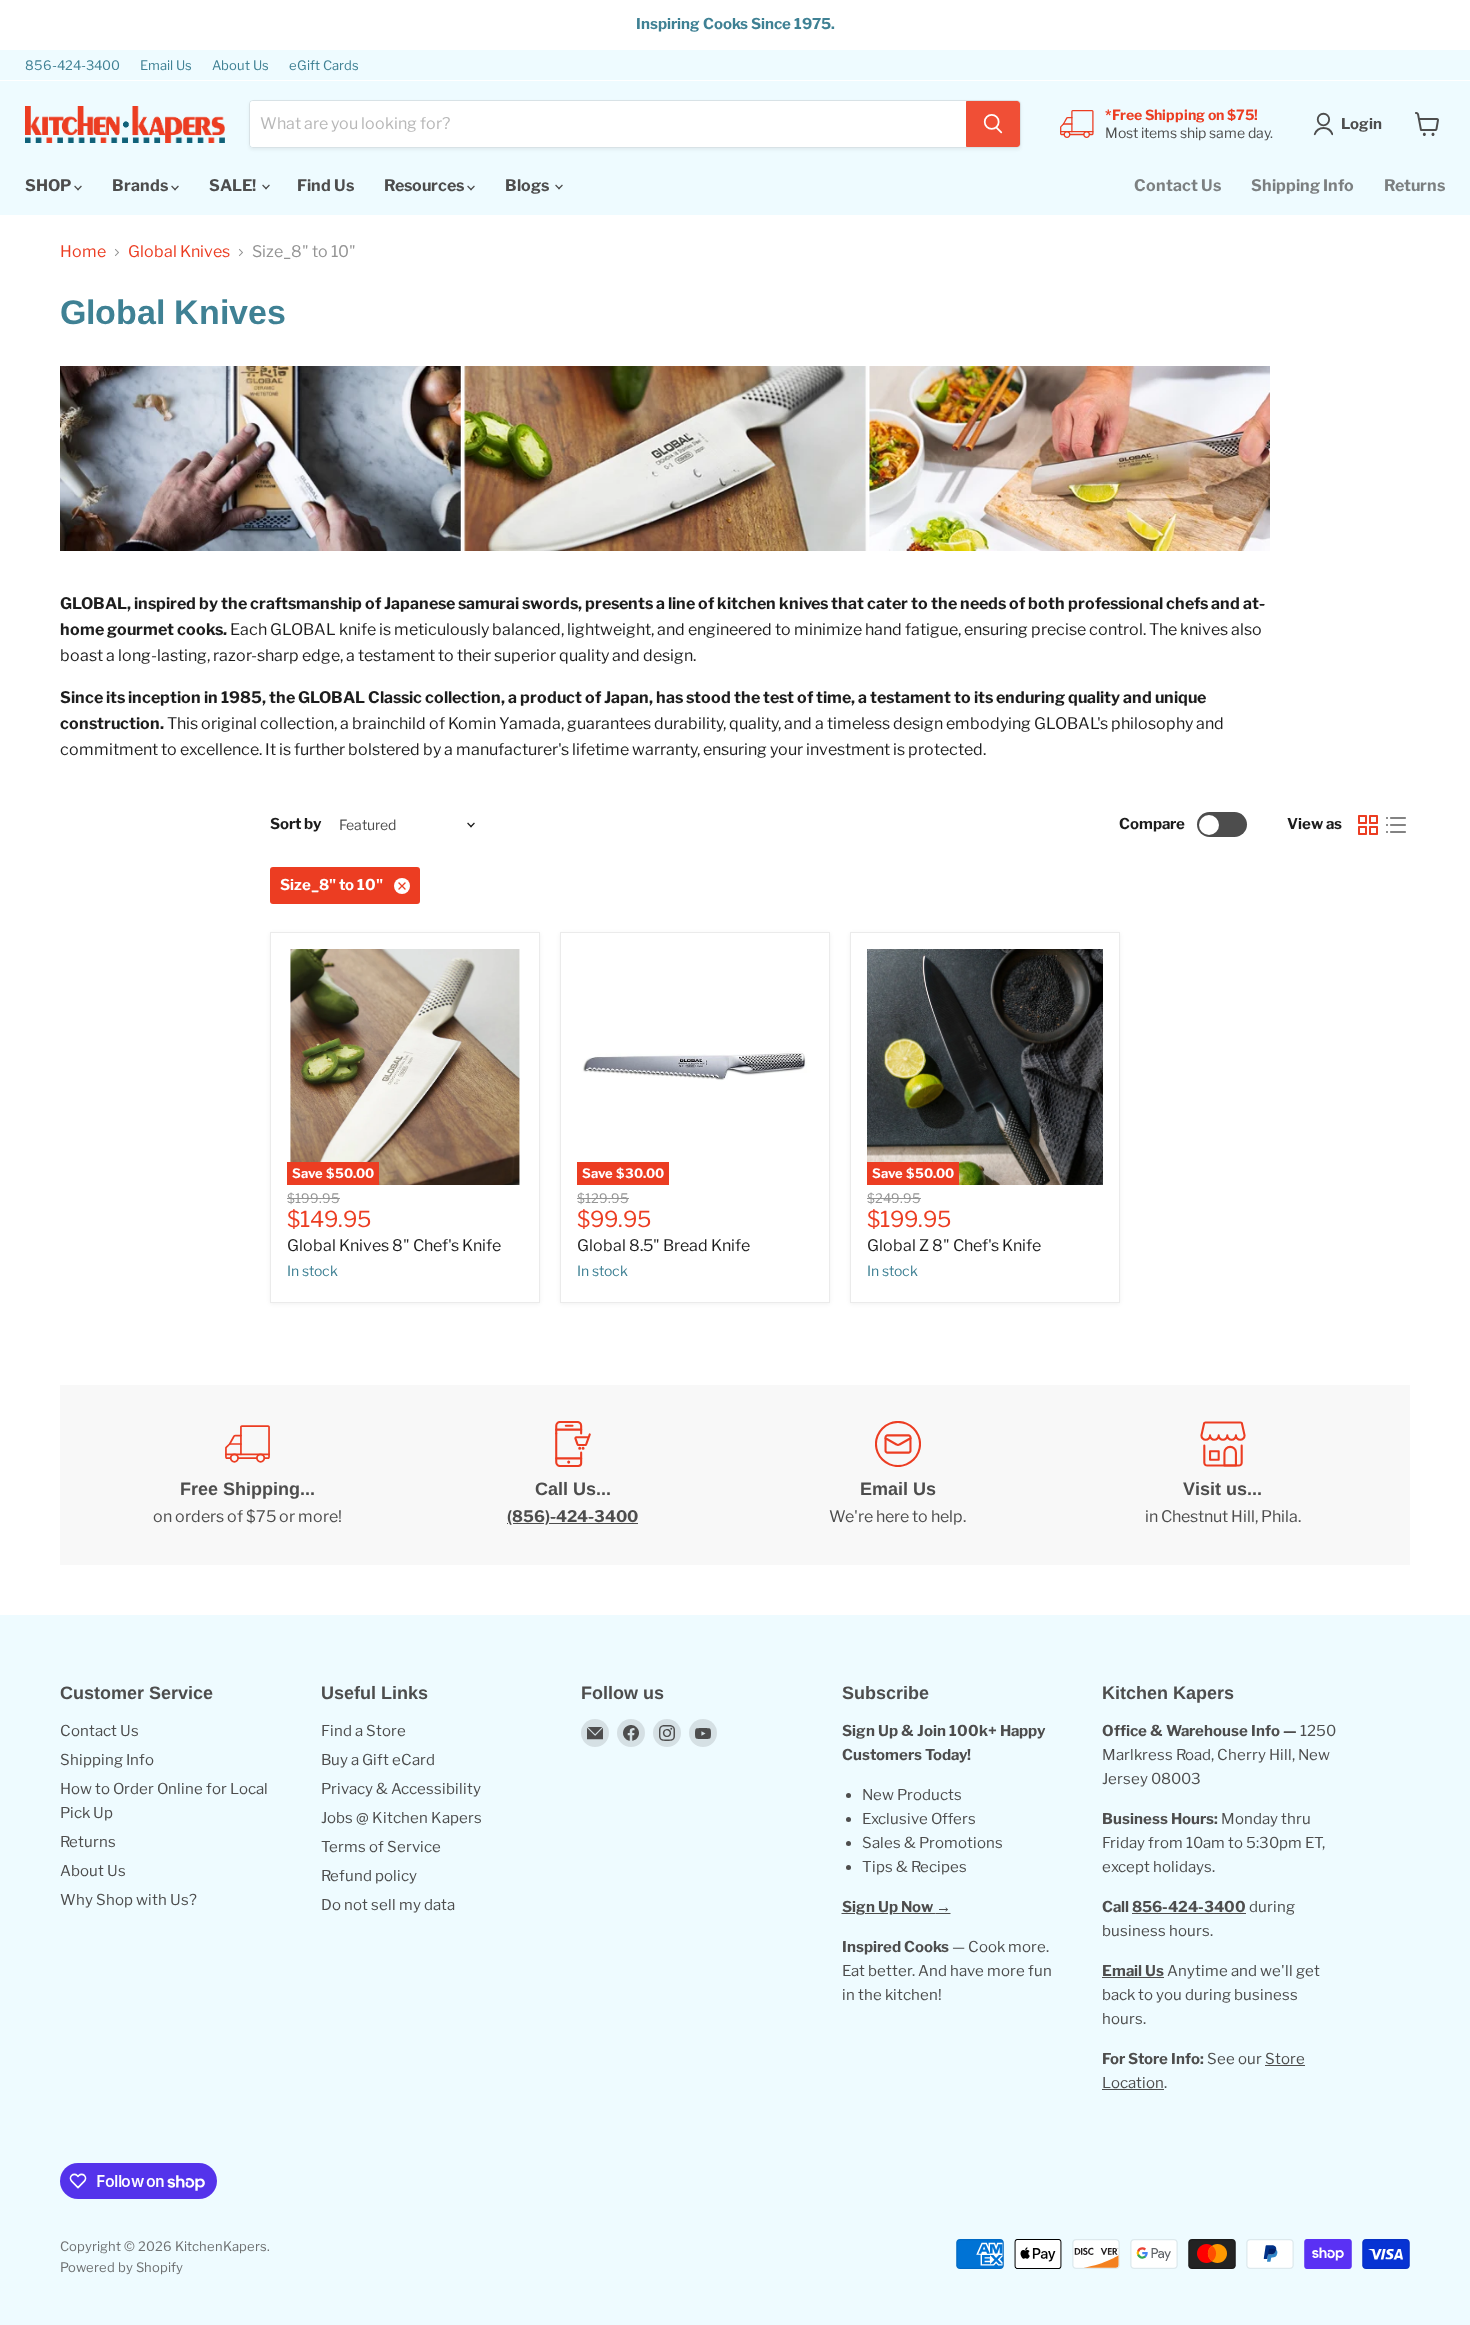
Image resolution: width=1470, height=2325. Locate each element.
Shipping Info (1302, 185)
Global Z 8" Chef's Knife (954, 1245)
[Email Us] (897, 1475)
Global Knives (179, 252)
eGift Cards (324, 65)
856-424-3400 (72, 65)
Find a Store (363, 1731)
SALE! (234, 185)
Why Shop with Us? (128, 1900)
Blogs (528, 185)
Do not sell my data (388, 1905)
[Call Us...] (572, 1475)
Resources (425, 185)
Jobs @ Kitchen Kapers (401, 1818)
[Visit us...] (1222, 1475)
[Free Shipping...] (247, 1475)
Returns (1414, 185)
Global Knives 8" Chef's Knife (394, 1245)
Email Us (166, 65)
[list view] (1396, 825)
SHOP (49, 185)
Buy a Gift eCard (378, 1760)
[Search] (993, 124)
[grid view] (1368, 825)
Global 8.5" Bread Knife (663, 1245)
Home (83, 252)
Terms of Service (381, 1847)
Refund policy (369, 1876)
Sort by (295, 824)
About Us (240, 65)
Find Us (325, 185)
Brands (141, 185)
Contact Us (1177, 185)
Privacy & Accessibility (401, 1789)
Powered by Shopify (121, 2267)
